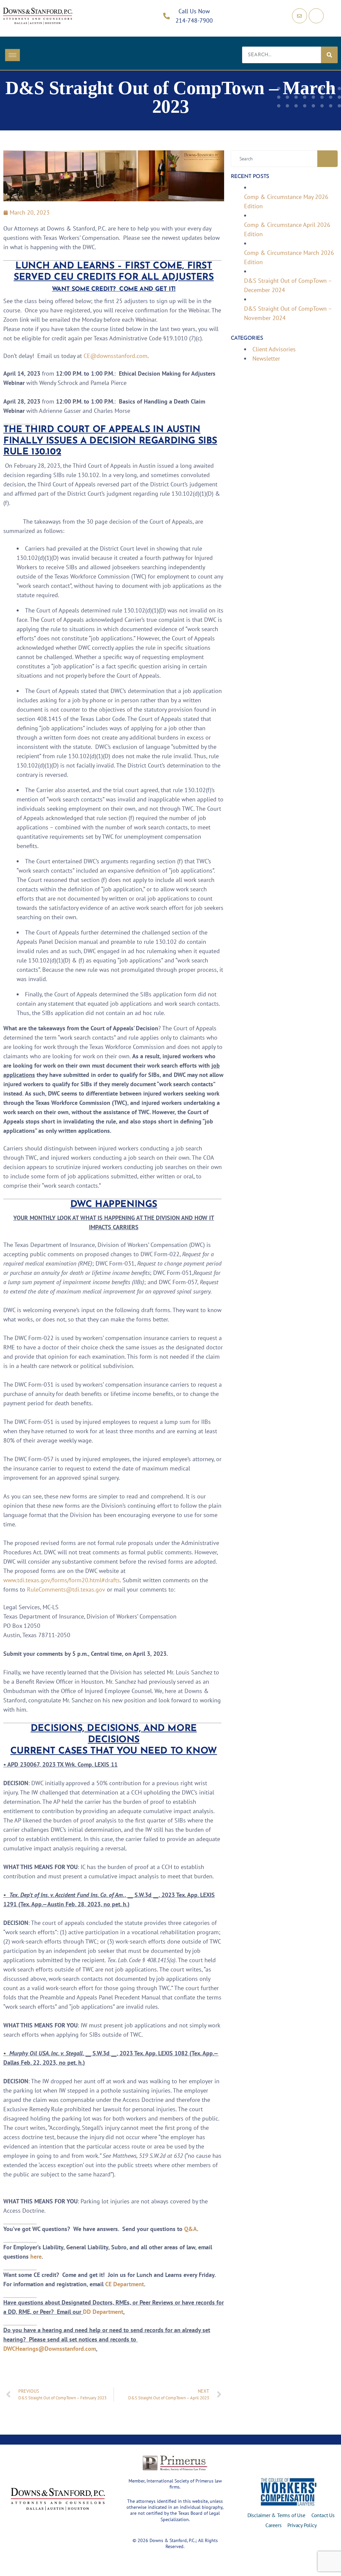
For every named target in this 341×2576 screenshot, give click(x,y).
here (36, 2256)
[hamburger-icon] (12, 55)
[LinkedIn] (316, 16)
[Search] (329, 55)
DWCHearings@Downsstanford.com (50, 2349)
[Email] (300, 16)
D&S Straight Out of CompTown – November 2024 (288, 313)
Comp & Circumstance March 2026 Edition (289, 257)
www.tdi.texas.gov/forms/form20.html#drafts (62, 1580)
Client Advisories (274, 349)
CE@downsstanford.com (116, 356)
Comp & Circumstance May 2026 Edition (286, 201)
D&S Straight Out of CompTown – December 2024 (288, 285)
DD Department (103, 2312)
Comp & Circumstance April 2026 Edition (287, 229)
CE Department (125, 2284)
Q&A (190, 2229)
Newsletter (266, 358)
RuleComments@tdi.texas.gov (66, 1589)
